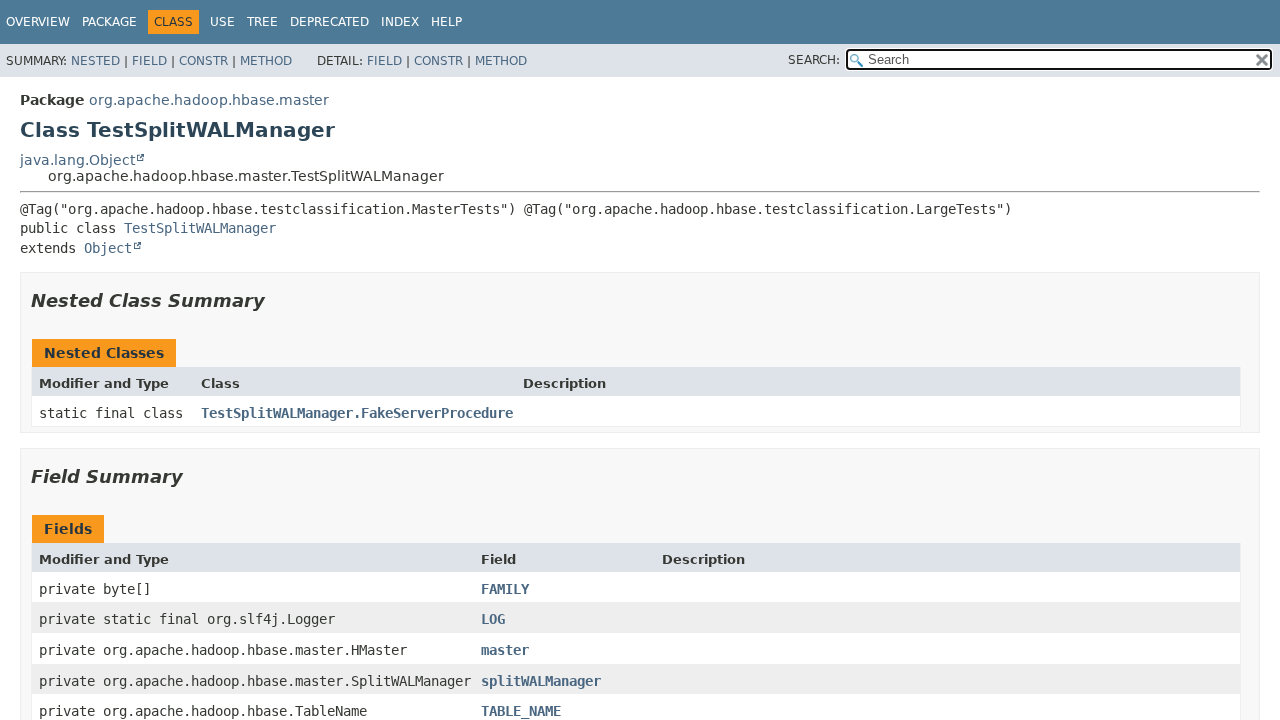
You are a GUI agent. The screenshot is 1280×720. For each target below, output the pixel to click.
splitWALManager (541, 681)
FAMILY (505, 589)
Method (266, 61)
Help (446, 22)
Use (222, 22)
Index (400, 22)
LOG (493, 619)
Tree (262, 22)
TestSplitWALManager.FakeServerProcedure (357, 413)
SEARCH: (814, 60)
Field (149, 61)
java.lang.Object (77, 160)
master (505, 650)
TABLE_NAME (521, 711)
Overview (38, 22)
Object (108, 248)
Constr (203, 61)
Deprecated (329, 22)
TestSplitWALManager (200, 228)
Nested (95, 61)
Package (109, 22)
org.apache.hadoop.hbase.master (209, 100)
